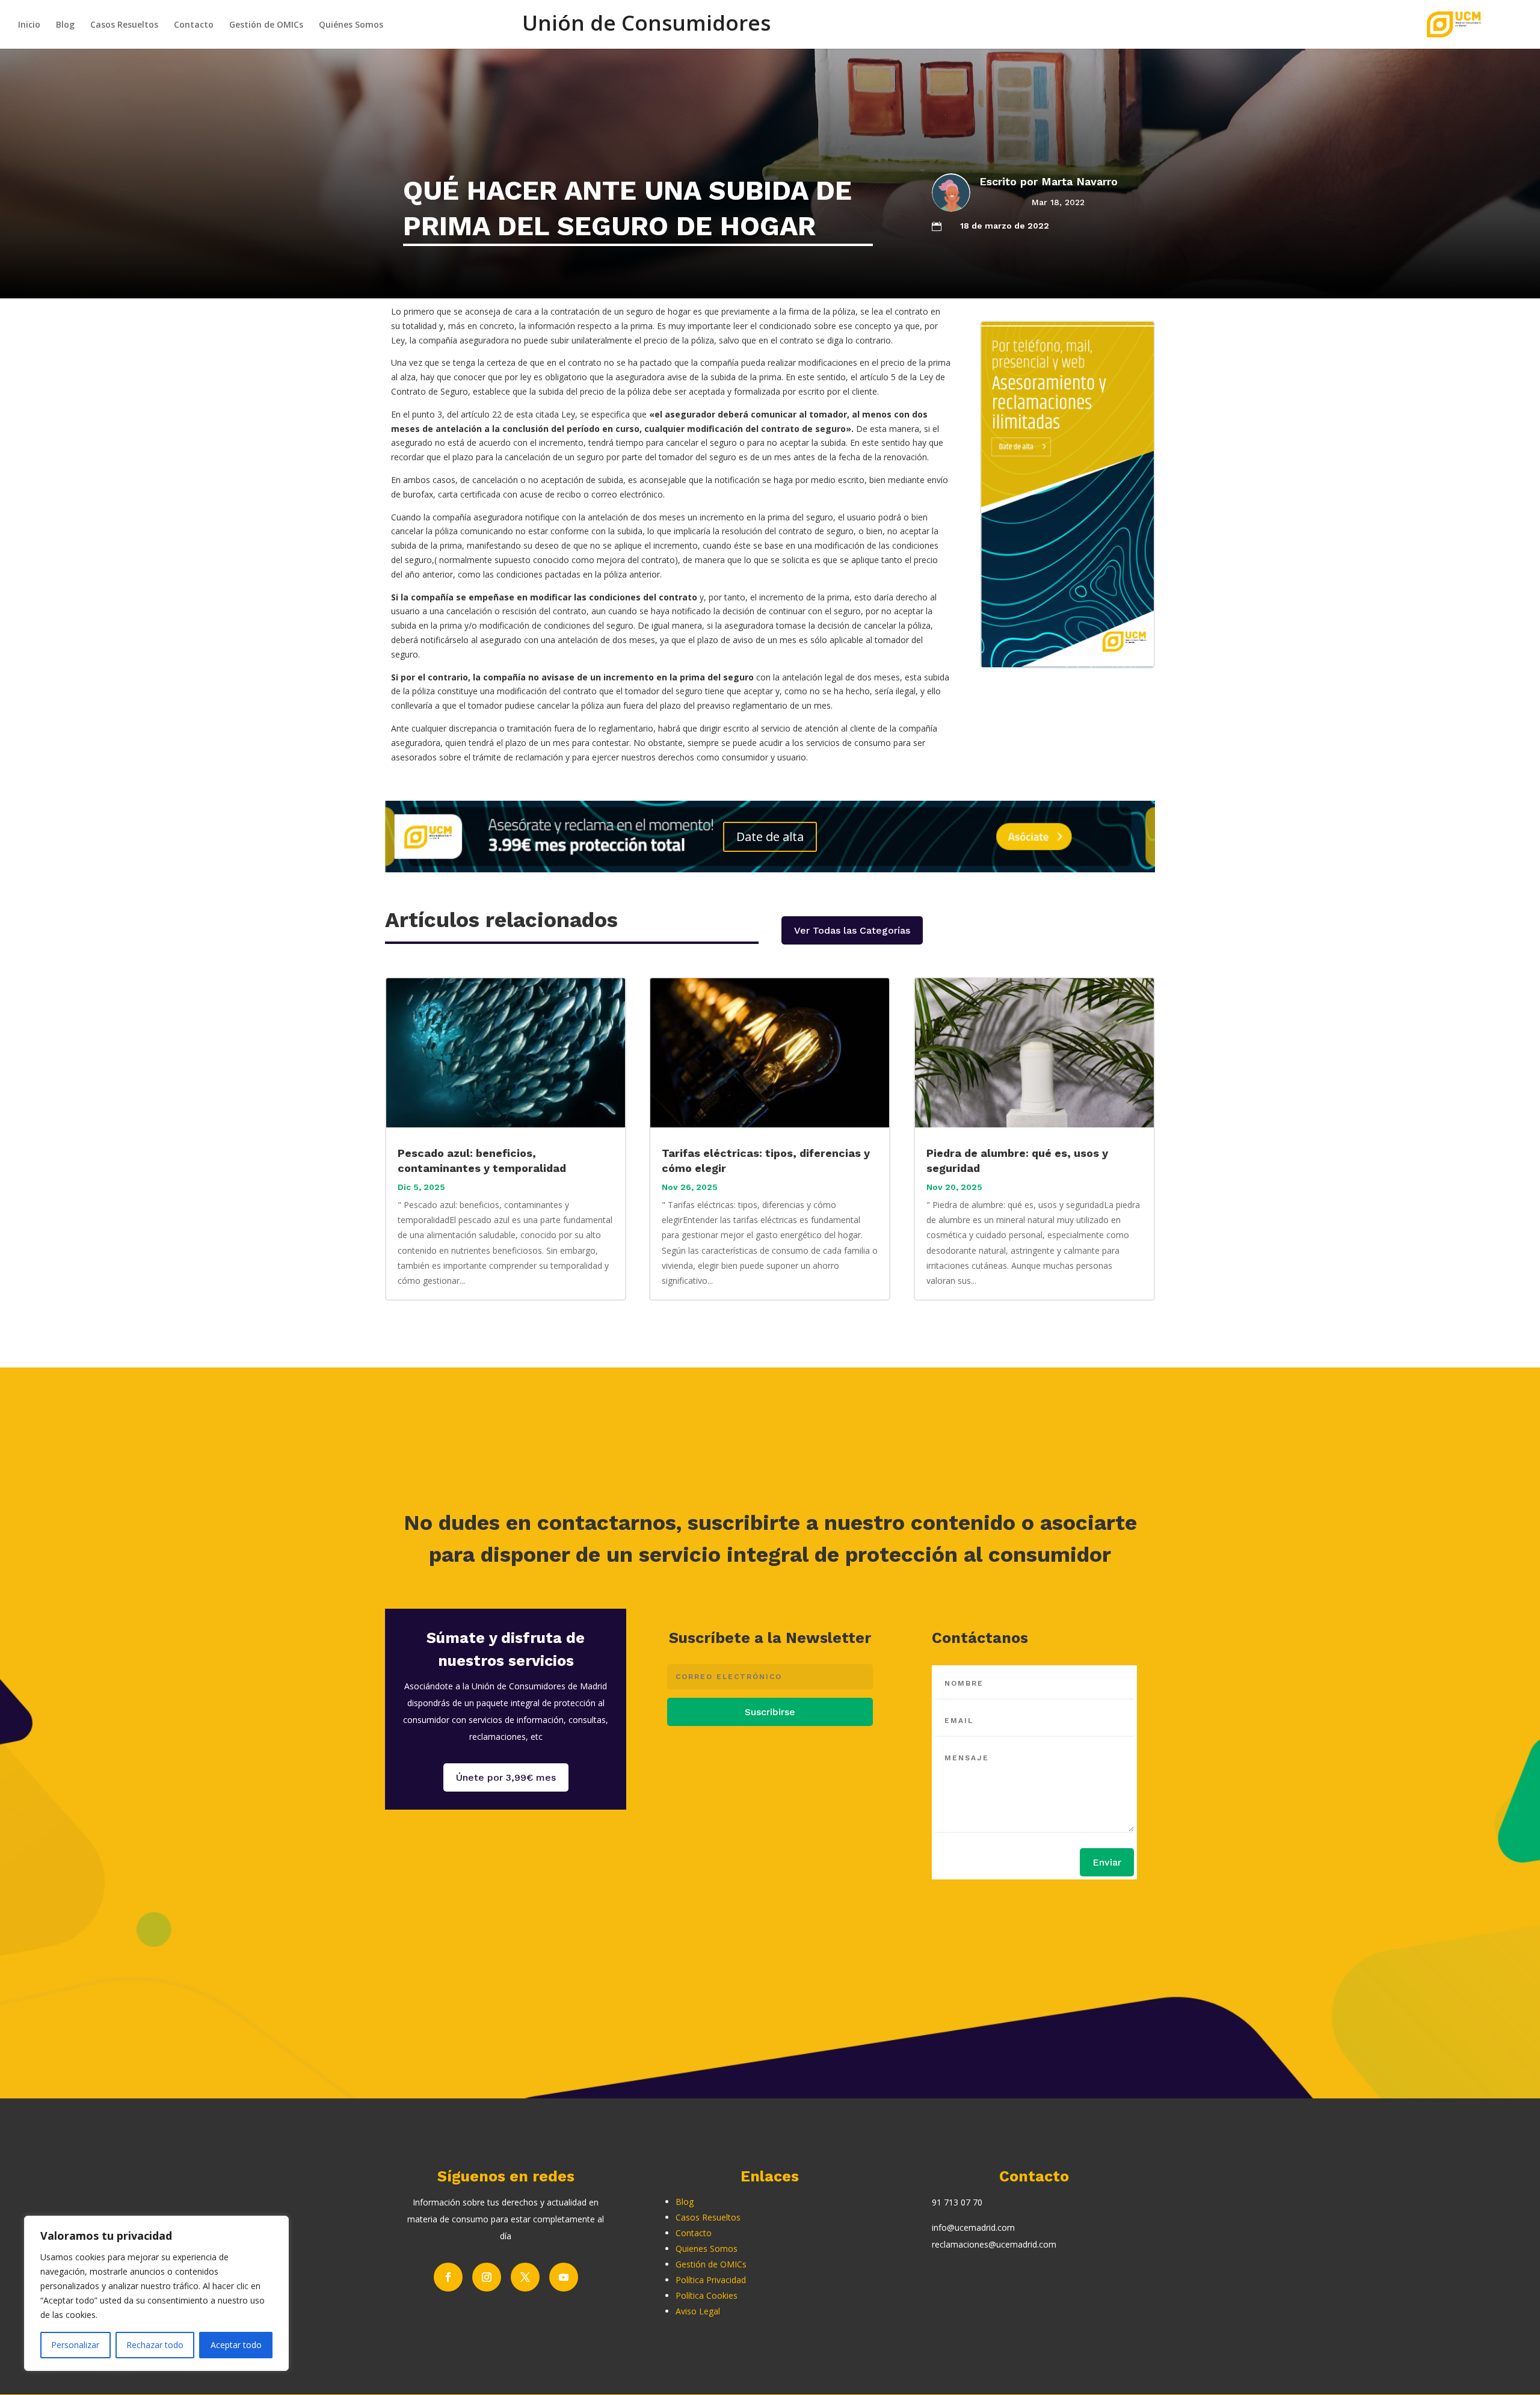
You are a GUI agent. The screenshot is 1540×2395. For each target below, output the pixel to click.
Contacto (194, 25)
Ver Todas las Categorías (852, 930)
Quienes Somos (707, 2249)
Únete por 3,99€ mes (506, 1777)
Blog (65, 25)
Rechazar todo (155, 2345)
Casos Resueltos (124, 25)
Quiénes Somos (351, 25)
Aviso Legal (698, 2311)
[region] (156, 2293)
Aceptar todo (236, 2345)
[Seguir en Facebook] (448, 2277)
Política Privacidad (711, 2280)
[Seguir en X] (525, 2277)
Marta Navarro (1080, 181)
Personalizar (75, 2345)
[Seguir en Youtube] (564, 2277)
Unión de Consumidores (646, 30)
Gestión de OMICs (266, 25)
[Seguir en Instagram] (487, 2277)
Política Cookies (707, 2295)
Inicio (29, 25)
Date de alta (770, 837)
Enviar (1107, 1862)
